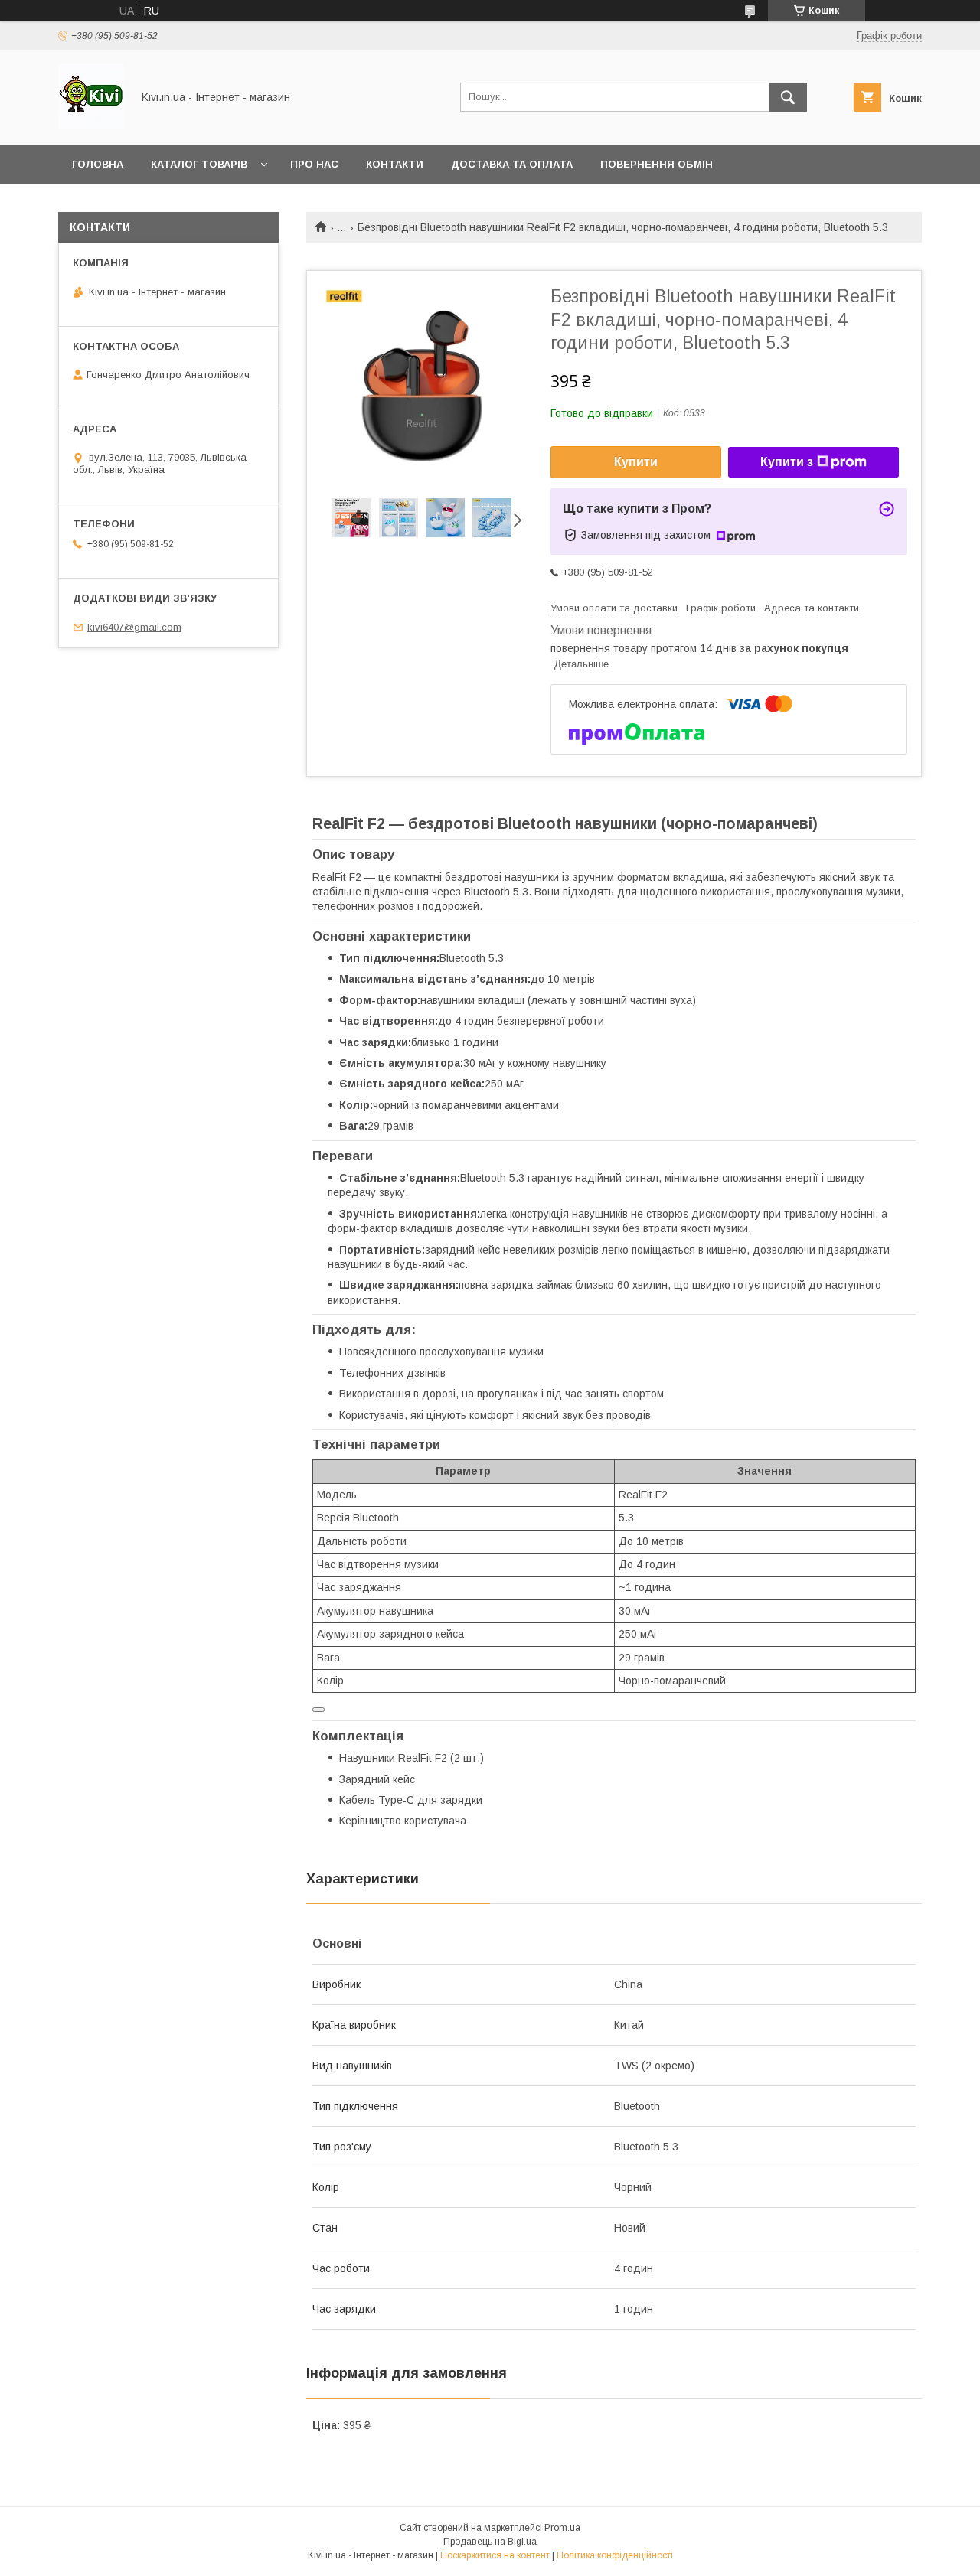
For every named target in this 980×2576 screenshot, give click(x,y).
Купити (636, 462)
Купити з (787, 462)
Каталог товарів (199, 164)
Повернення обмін (657, 164)
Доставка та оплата (512, 164)
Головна (98, 164)
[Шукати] (788, 97)
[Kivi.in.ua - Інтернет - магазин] (91, 125)
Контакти (395, 164)
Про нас (314, 164)
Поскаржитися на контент (495, 2555)
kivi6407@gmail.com (134, 627)
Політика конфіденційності (615, 2555)
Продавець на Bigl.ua (490, 2542)
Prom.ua (562, 2528)
